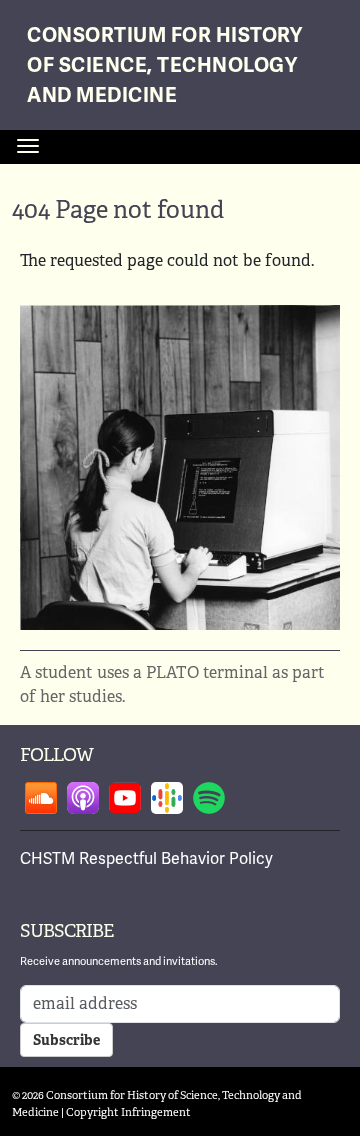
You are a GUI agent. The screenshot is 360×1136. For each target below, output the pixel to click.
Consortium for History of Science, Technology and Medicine (164, 65)
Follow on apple (83, 798)
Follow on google (167, 798)
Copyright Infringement (128, 1112)
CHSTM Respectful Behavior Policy (146, 858)
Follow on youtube (125, 798)
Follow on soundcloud (41, 798)
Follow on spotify (209, 798)
